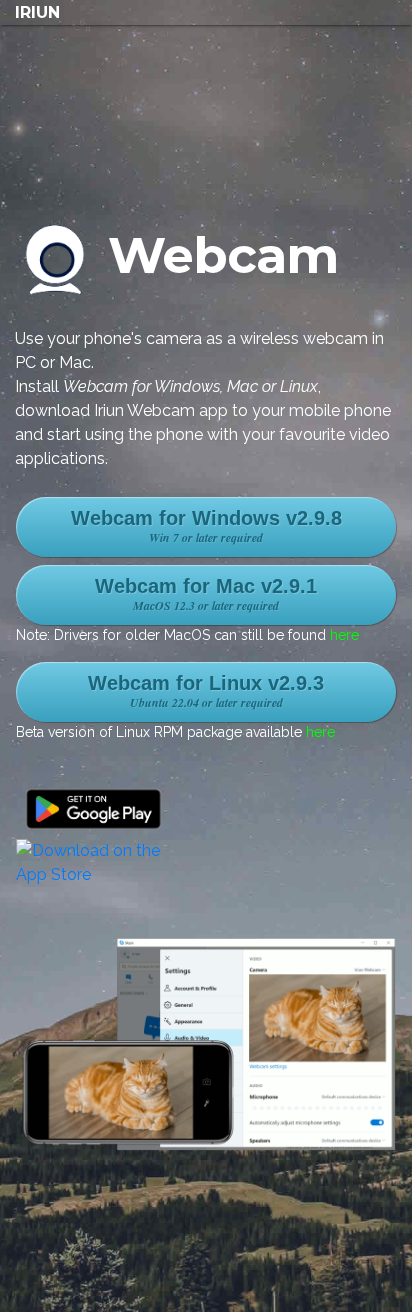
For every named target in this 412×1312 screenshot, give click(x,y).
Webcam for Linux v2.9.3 (206, 691)
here (344, 635)
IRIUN (37, 12)
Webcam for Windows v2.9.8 (206, 526)
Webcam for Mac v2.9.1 (206, 594)
